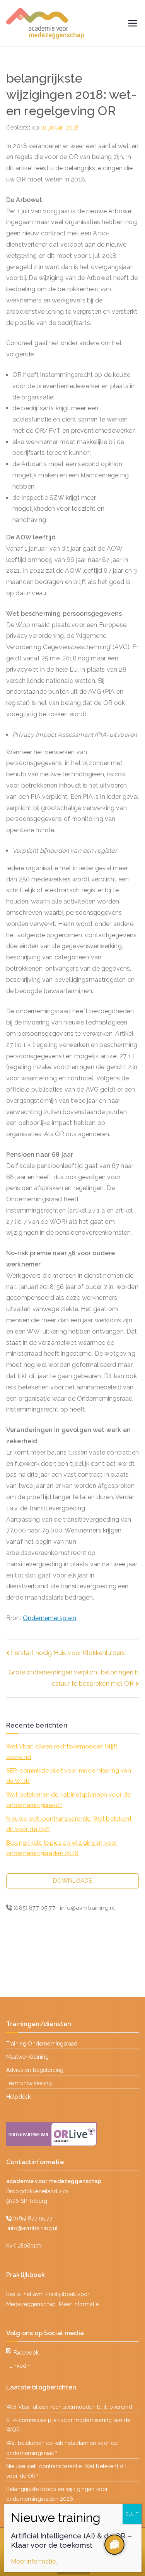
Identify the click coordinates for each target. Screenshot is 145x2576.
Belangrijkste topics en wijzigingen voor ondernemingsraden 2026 (62, 1848)
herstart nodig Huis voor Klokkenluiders (68, 1653)
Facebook (26, 2353)
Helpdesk (18, 2097)
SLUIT (132, 2514)
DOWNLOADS (72, 1881)
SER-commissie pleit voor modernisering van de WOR (69, 1776)
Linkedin (20, 2366)
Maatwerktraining (28, 2057)
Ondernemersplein (50, 1618)
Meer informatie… (80, 2304)
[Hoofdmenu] (133, 23)
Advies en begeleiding (35, 2070)
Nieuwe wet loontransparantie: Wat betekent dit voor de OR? (69, 1824)
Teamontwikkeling (29, 2083)
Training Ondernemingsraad (42, 2044)
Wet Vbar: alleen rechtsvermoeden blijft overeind (62, 1752)
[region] (114, 2545)
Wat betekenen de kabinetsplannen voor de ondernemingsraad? (68, 1800)
